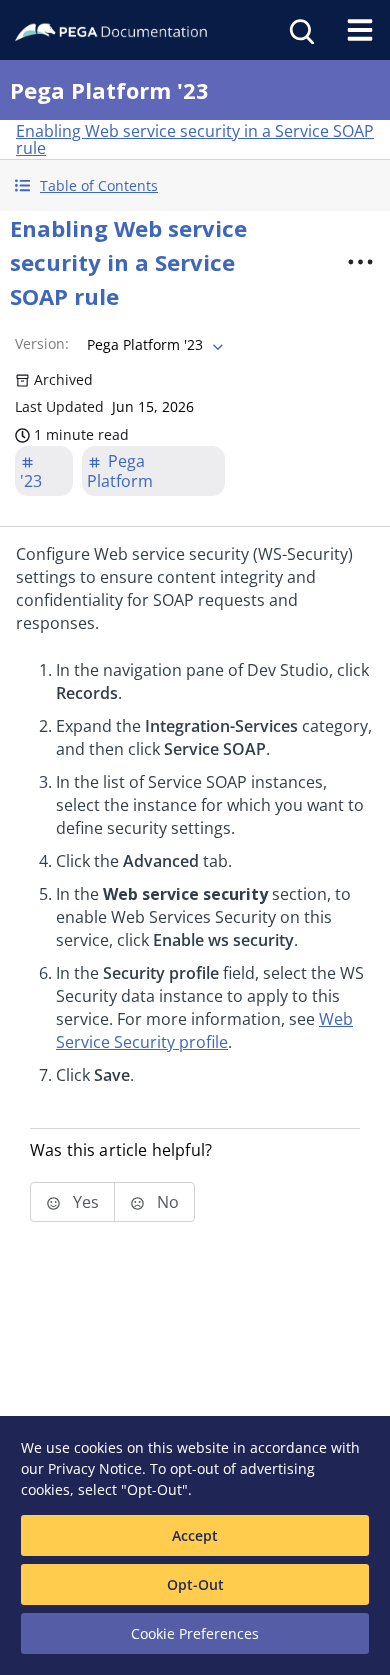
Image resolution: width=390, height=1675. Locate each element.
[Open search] (300, 30)
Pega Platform (120, 471)
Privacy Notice (95, 1468)
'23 (31, 481)
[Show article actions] (361, 262)
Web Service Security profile (204, 1030)
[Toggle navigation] (360, 30)
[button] (195, 185)
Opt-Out (195, 1584)
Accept (195, 1535)
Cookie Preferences (195, 1633)
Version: (42, 343)
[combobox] (153, 345)
